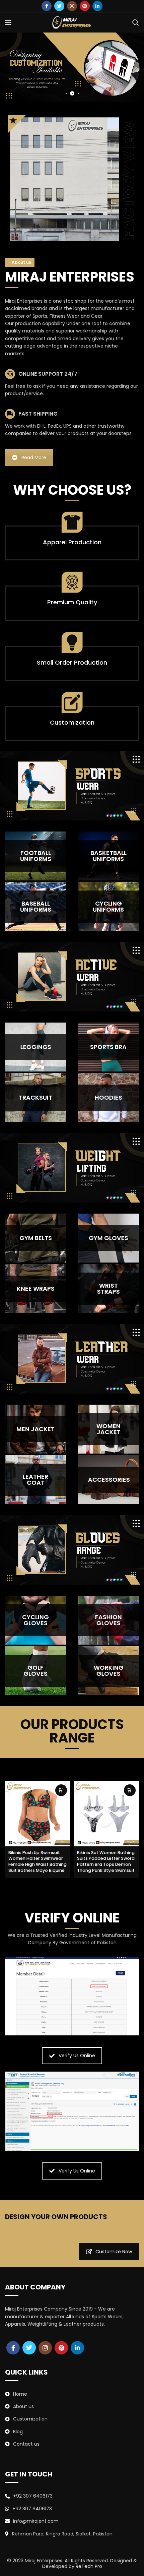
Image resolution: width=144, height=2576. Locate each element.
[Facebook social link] (47, 6)
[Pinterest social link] (85, 6)
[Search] (136, 22)
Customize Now (114, 2252)
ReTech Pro (89, 2566)
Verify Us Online (77, 2056)
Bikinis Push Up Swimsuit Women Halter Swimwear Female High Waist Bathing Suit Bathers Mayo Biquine (38, 1861)
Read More (34, 457)
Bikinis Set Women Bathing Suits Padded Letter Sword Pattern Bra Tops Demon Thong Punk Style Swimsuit (106, 1861)
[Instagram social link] (72, 6)
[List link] (72, 2394)
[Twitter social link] (59, 6)
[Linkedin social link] (97, 6)
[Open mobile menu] (8, 22)
